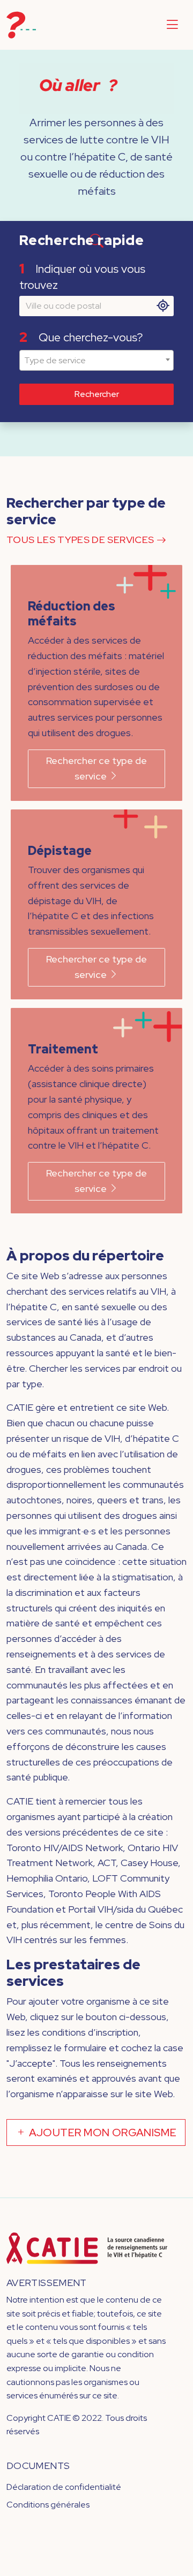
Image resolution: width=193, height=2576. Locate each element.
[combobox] (96, 361)
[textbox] (96, 361)
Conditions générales (48, 2505)
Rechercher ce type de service (96, 768)
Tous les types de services (81, 540)
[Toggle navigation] (172, 25)
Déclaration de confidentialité (64, 2487)
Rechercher (97, 394)
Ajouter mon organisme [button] (101, 2132)
